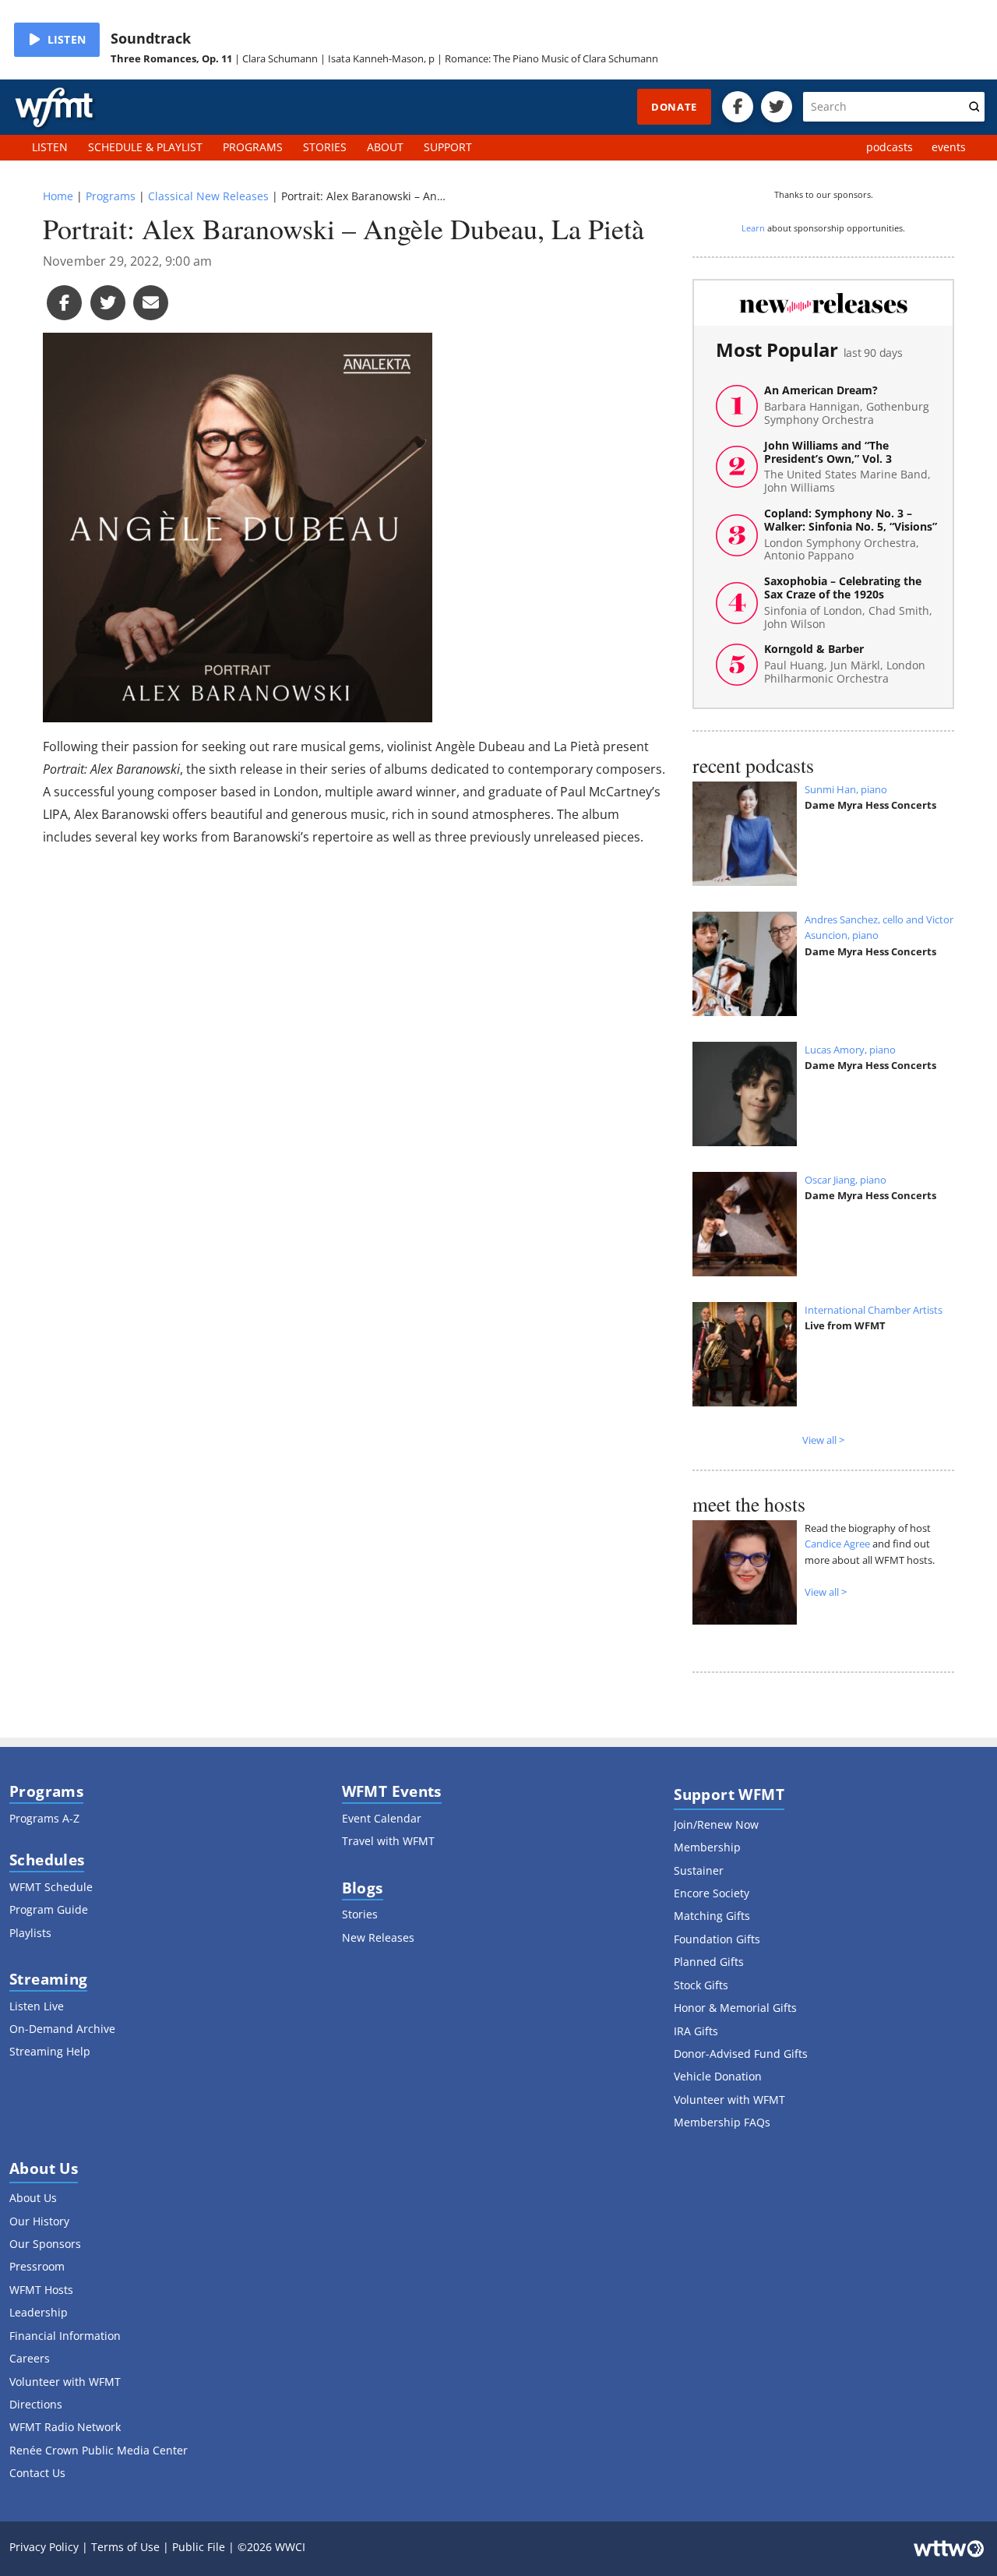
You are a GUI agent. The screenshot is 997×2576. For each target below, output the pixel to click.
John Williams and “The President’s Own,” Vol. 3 (847, 467)
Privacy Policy (44, 2547)
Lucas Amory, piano (850, 1050)
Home (58, 196)
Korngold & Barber (845, 664)
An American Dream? (847, 405)
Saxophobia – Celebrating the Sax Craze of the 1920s (848, 603)
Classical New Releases (208, 196)
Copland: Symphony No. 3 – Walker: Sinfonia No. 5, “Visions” (851, 535)
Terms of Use (125, 2547)
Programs (111, 196)
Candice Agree (837, 1544)
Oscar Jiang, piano (846, 1180)
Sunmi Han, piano (846, 789)
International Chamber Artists (874, 1310)
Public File (199, 2547)
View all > (823, 1440)
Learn (753, 228)
